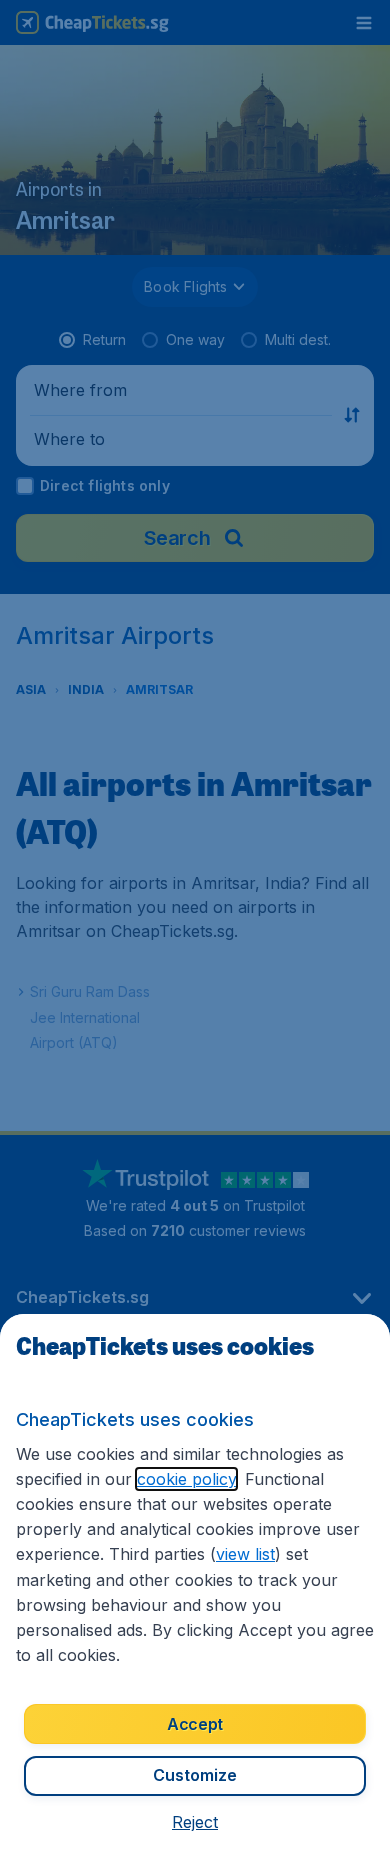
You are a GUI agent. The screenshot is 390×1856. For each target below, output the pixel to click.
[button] (195, 1822)
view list (245, 1554)
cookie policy (186, 1479)
